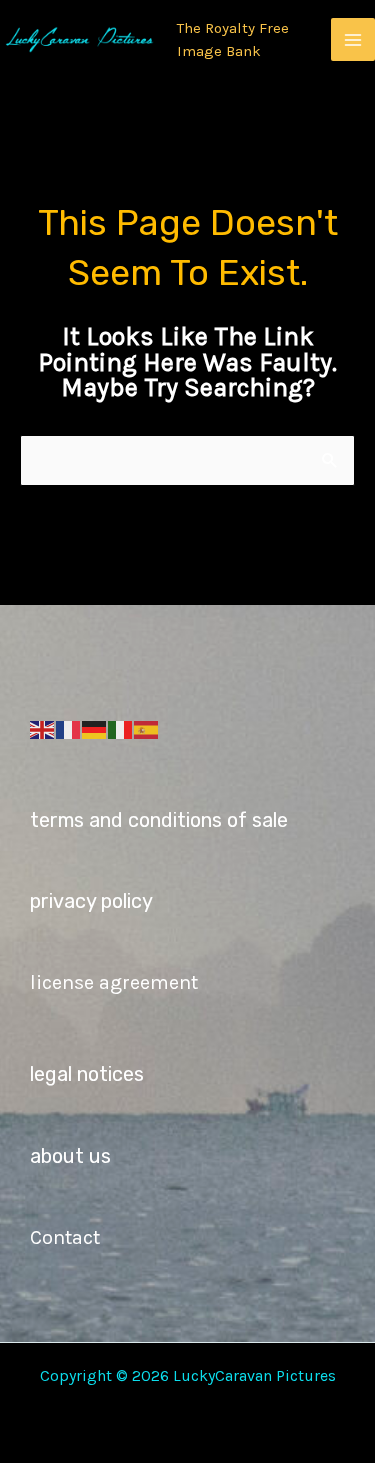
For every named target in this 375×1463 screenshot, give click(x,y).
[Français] (69, 728)
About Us (70, 1156)
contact (65, 1237)
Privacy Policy (91, 901)
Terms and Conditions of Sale (159, 820)
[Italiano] (121, 728)
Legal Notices (87, 1074)
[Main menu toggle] (353, 40)
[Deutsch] (95, 728)
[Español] (147, 728)
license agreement (114, 982)
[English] (43, 728)
